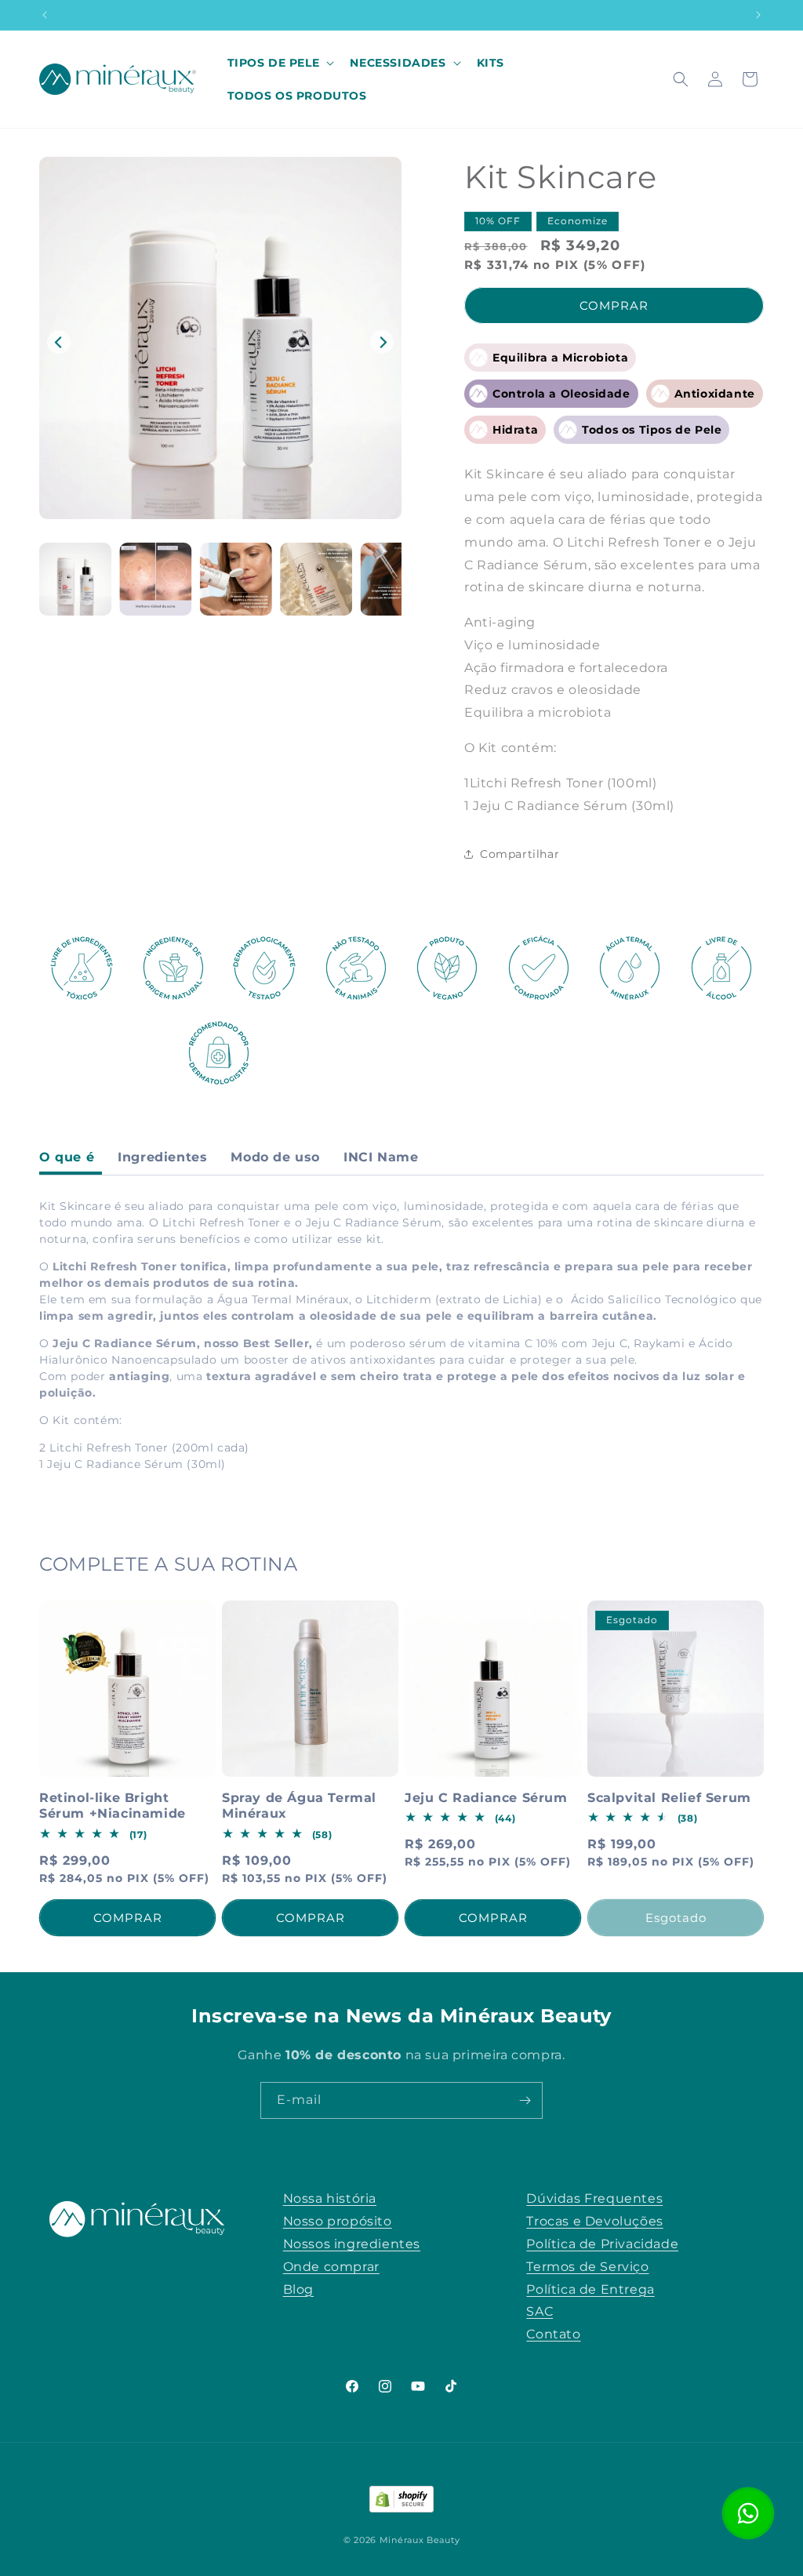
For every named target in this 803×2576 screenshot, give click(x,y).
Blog (298, 2289)
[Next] (382, 342)
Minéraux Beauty (420, 2540)
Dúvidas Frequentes (594, 2198)
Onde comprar (331, 2267)
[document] (220, 342)
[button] (280, 63)
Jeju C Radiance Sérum (486, 1798)
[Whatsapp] (748, 2513)
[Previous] (59, 342)
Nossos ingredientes (352, 2244)
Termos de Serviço (587, 2267)
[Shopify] (401, 2503)
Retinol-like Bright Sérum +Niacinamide (113, 1806)
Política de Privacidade (602, 2244)
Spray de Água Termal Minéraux (299, 1806)
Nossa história (330, 2198)
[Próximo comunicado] (758, 15)
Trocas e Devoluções (594, 2221)
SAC (540, 2311)
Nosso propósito (338, 2221)
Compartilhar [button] (520, 854)
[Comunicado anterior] (45, 15)
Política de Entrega (590, 2289)
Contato (553, 2334)
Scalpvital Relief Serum (669, 1798)
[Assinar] (525, 2100)
